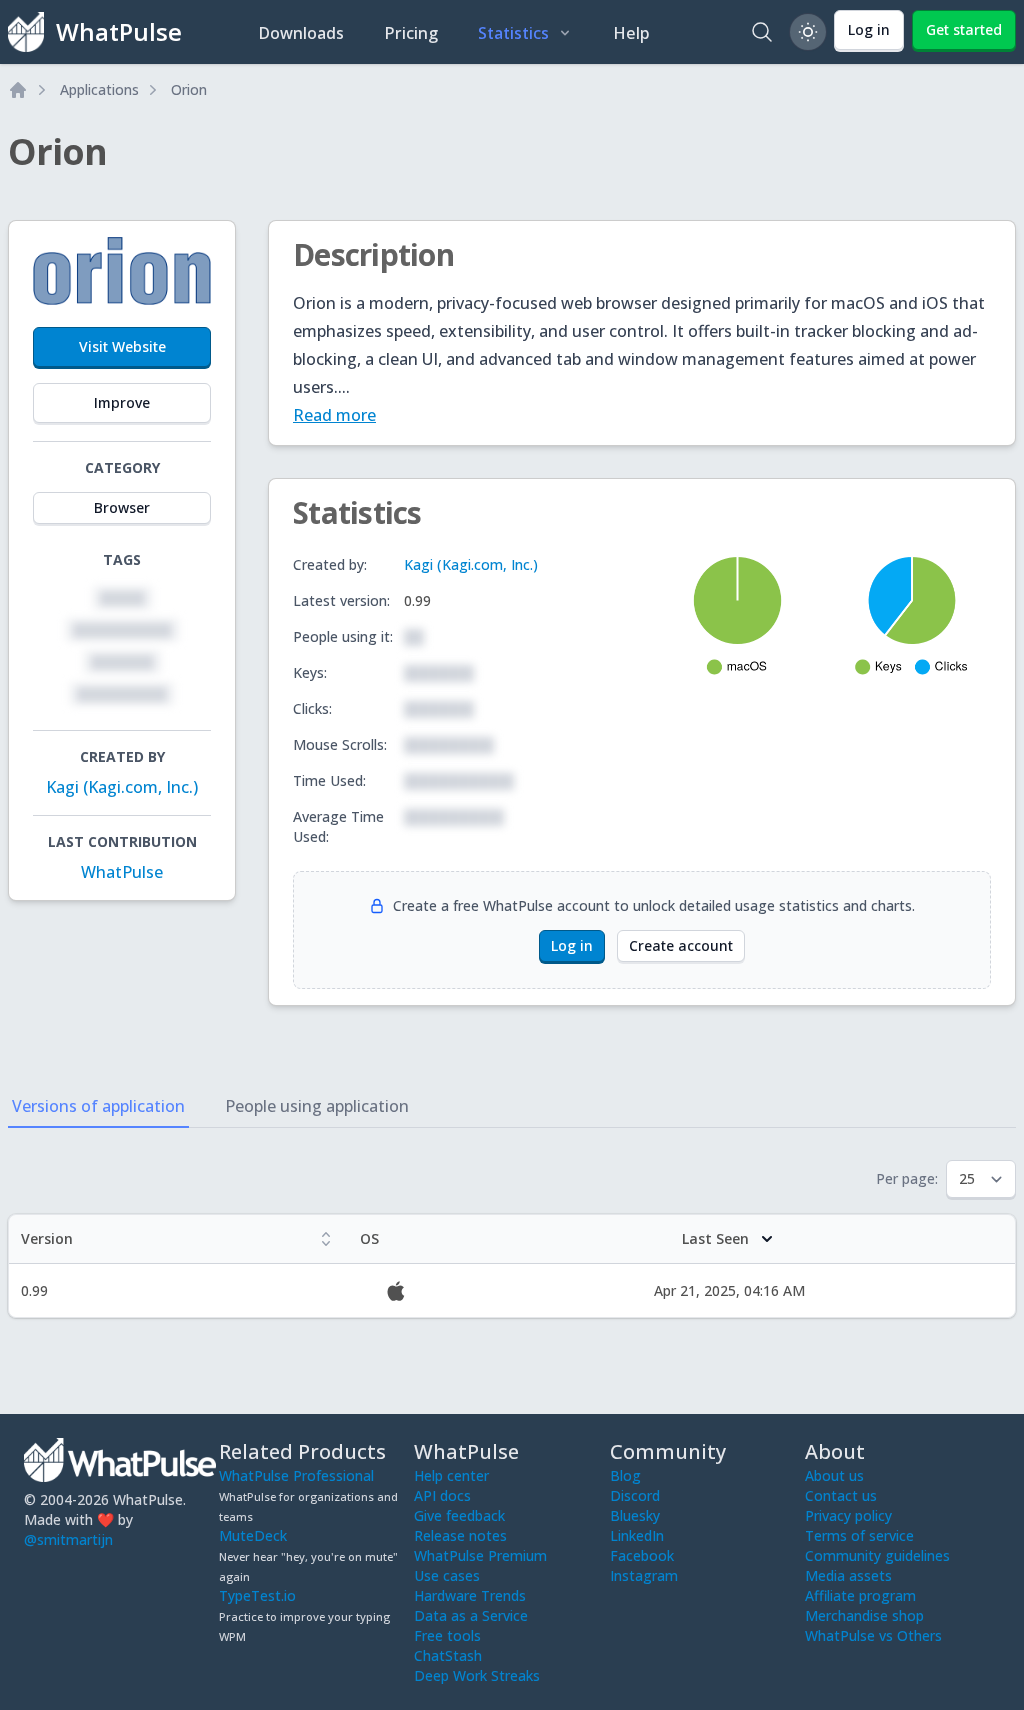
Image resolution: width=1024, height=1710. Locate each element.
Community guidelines (877, 1555)
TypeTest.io (257, 1595)
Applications (99, 89)
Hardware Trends (470, 1595)
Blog (625, 1475)
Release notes (460, 1535)
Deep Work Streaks (477, 1675)
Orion (189, 89)
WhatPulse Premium (480, 1555)
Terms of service (859, 1535)
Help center (451, 1475)
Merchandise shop (864, 1615)
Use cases (447, 1575)
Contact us (841, 1495)
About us (834, 1475)
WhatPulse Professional (296, 1475)
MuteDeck (253, 1535)
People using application (317, 1106)
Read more (334, 415)
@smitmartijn (68, 1539)
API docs (442, 1495)
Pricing (411, 33)
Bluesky (635, 1515)
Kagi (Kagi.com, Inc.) (122, 787)
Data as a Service (471, 1615)
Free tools (447, 1635)
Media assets (848, 1575)
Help (631, 33)
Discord (635, 1495)
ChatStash (448, 1655)
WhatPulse (122, 872)
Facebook (642, 1555)
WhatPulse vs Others (873, 1635)
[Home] (18, 90)
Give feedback (459, 1515)
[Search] (762, 32)
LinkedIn (637, 1535)
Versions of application (98, 1106)
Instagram (644, 1575)
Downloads (301, 33)
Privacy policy (848, 1515)
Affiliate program (860, 1595)
